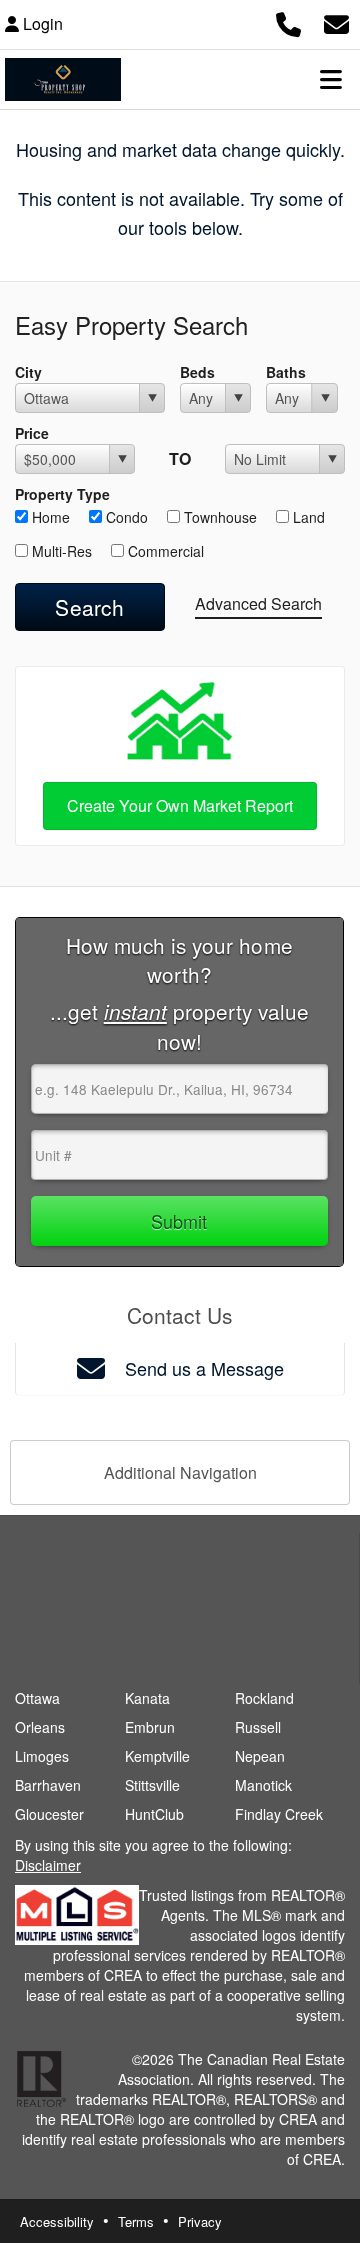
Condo (125, 517)
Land (307, 517)
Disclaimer (48, 1865)
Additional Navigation (180, 1472)
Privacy (200, 2221)
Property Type (62, 494)
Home (49, 517)
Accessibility (57, 2221)
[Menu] (331, 79)
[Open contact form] (336, 21)
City (28, 372)
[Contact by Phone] (288, 21)
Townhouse (218, 517)
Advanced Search (258, 603)
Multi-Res (60, 551)
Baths (286, 372)
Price (32, 433)
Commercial (164, 551)
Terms (136, 2221)
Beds (197, 372)
